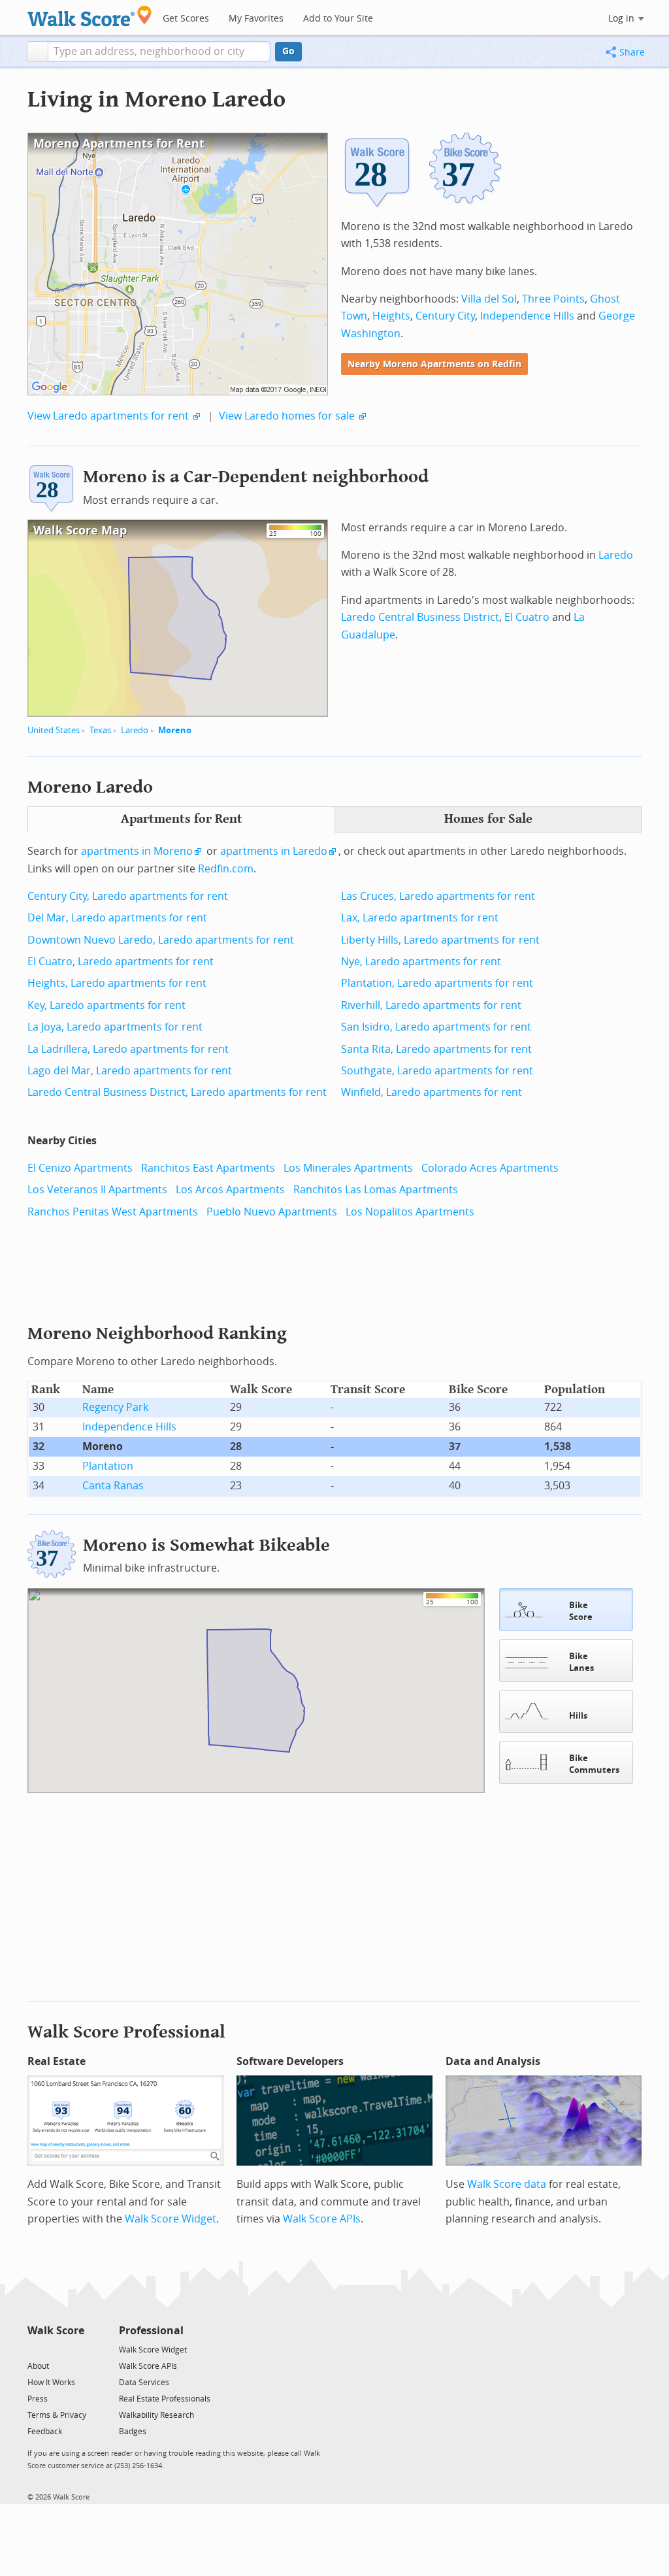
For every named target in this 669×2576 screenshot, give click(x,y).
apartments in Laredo (274, 851)
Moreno (175, 730)
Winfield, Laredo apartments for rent (432, 1092)
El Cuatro (527, 617)
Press (38, 2399)
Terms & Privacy (57, 2415)
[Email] (75, 2349)
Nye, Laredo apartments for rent (421, 962)
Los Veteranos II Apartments (97, 1190)
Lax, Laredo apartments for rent (420, 918)
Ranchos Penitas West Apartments (113, 1212)
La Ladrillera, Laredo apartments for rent (128, 1049)
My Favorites (256, 19)
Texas (100, 730)
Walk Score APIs (322, 2219)
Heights (391, 316)
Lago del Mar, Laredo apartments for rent (130, 1071)
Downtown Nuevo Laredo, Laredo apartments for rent (161, 940)
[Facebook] (55, 2349)
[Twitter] (35, 2349)
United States (54, 730)
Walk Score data (507, 2184)
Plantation (108, 1466)
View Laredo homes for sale (287, 416)
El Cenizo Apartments (80, 1168)
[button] (38, 52)
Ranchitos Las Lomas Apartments (376, 1190)
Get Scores (186, 19)
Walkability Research (156, 2415)
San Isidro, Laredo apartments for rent (436, 1027)
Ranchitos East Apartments (208, 1168)
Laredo (135, 730)
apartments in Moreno (137, 851)
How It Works (51, 2383)
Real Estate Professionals (165, 2399)
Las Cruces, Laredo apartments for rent (438, 896)
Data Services (144, 2383)
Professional (151, 2331)
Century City (445, 316)
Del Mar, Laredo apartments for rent (117, 918)
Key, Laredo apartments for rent (106, 1005)
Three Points (553, 299)
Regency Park (115, 1407)
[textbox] (159, 52)
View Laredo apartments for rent (108, 416)
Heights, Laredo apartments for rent (117, 983)
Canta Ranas (113, 1486)
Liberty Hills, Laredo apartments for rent (440, 940)
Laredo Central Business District (420, 617)
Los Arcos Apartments (230, 1190)
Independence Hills (527, 316)
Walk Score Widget (171, 2219)
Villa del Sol (489, 299)
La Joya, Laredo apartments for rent (115, 1027)
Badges (133, 2432)
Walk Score (56, 2331)
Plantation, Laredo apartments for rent (437, 983)
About (38, 2366)
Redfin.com (226, 869)
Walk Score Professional (126, 2032)
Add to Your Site (338, 19)
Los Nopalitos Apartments (410, 1212)
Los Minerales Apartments (348, 1168)
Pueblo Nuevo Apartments (272, 1212)
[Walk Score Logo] (90, 16)
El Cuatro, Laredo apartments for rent (121, 962)
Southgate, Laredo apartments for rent (437, 1071)
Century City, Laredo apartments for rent (128, 896)
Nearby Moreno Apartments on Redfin (434, 364)
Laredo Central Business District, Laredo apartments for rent (177, 1092)
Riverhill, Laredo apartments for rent (431, 1005)
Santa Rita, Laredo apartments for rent (436, 1049)
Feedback (45, 2432)
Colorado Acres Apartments (490, 1168)
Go (288, 51)
